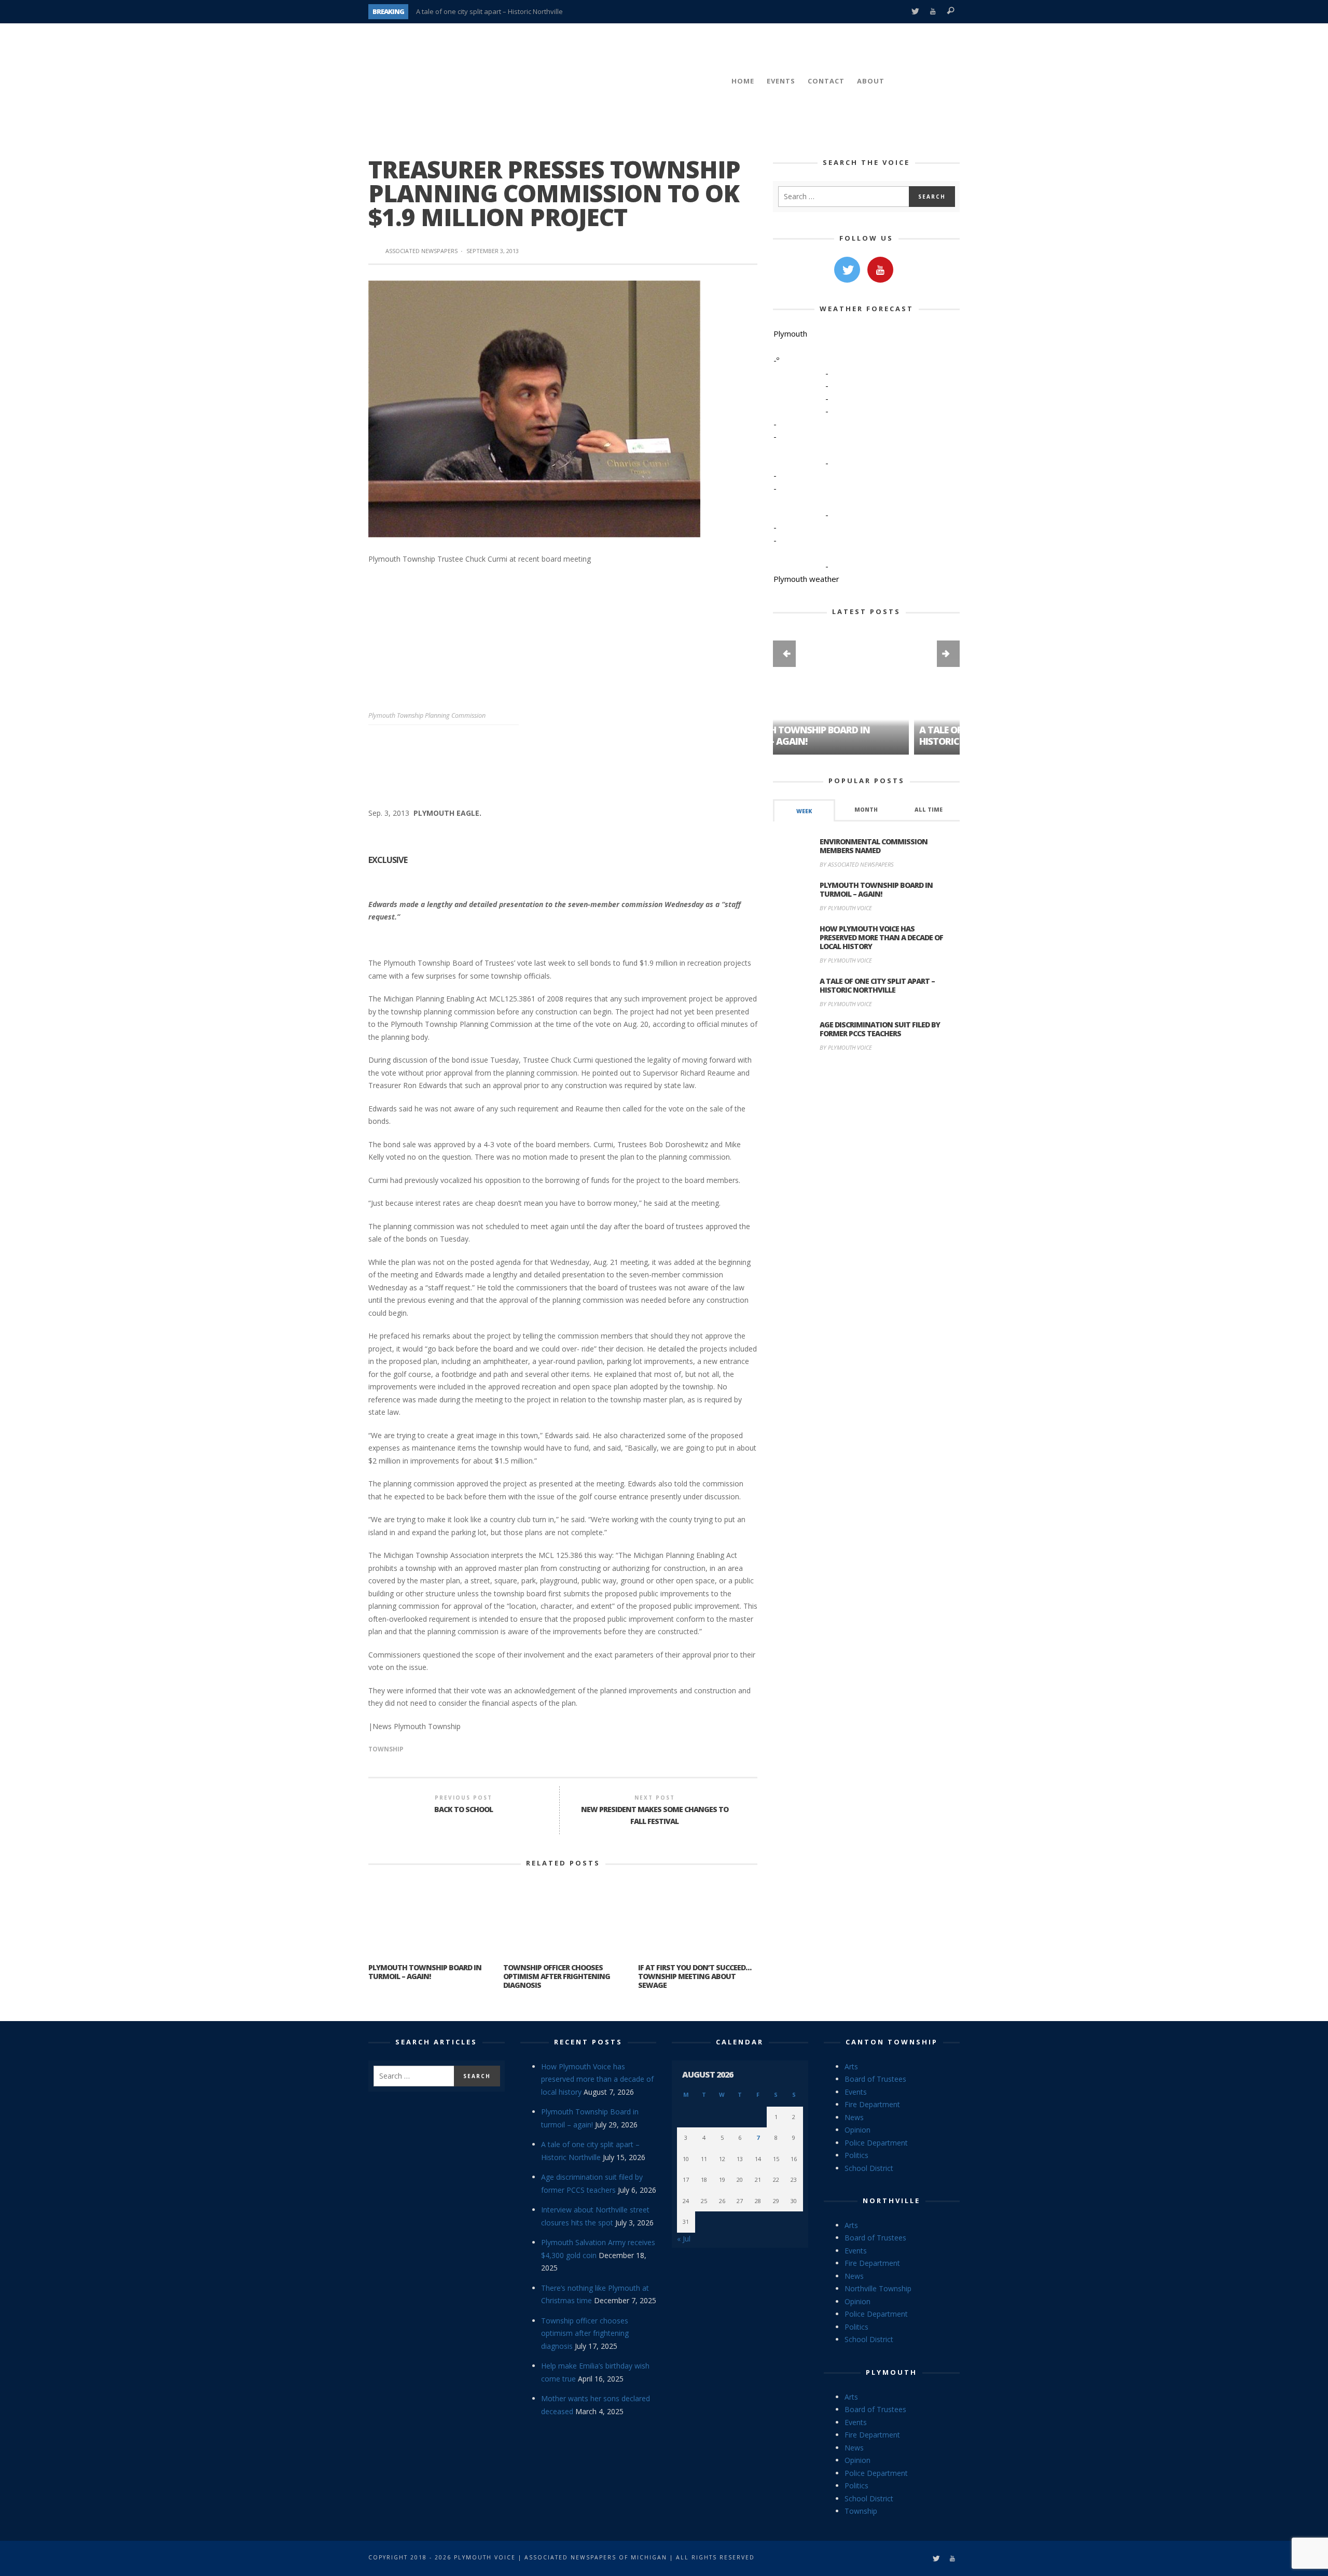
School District (869, 2168)
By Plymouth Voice (846, 908)
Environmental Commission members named (874, 846)
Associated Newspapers (421, 251)
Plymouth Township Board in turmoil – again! (425, 1972)
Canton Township (892, 2042)
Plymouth (891, 2372)
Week (804, 811)
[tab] (804, 810)
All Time (929, 810)
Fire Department (872, 2104)
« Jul (684, 2239)
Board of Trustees (875, 2079)
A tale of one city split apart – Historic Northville (489, 11)
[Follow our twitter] (847, 270)
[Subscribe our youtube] (880, 270)
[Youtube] (933, 12)
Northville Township (878, 2288)
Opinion (857, 2130)
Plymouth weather (806, 579)
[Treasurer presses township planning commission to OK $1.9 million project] (534, 408)
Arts (851, 2066)
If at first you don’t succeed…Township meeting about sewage (695, 1976)
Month (866, 810)
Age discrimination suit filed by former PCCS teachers (880, 1029)
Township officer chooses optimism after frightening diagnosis (557, 1976)
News (854, 2117)
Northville (891, 2201)
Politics (856, 2155)
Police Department (876, 2143)
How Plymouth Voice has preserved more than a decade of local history (881, 937)
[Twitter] (915, 12)
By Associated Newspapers (857, 864)
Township (386, 1749)
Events (856, 2092)
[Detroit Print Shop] (867, 1109)
